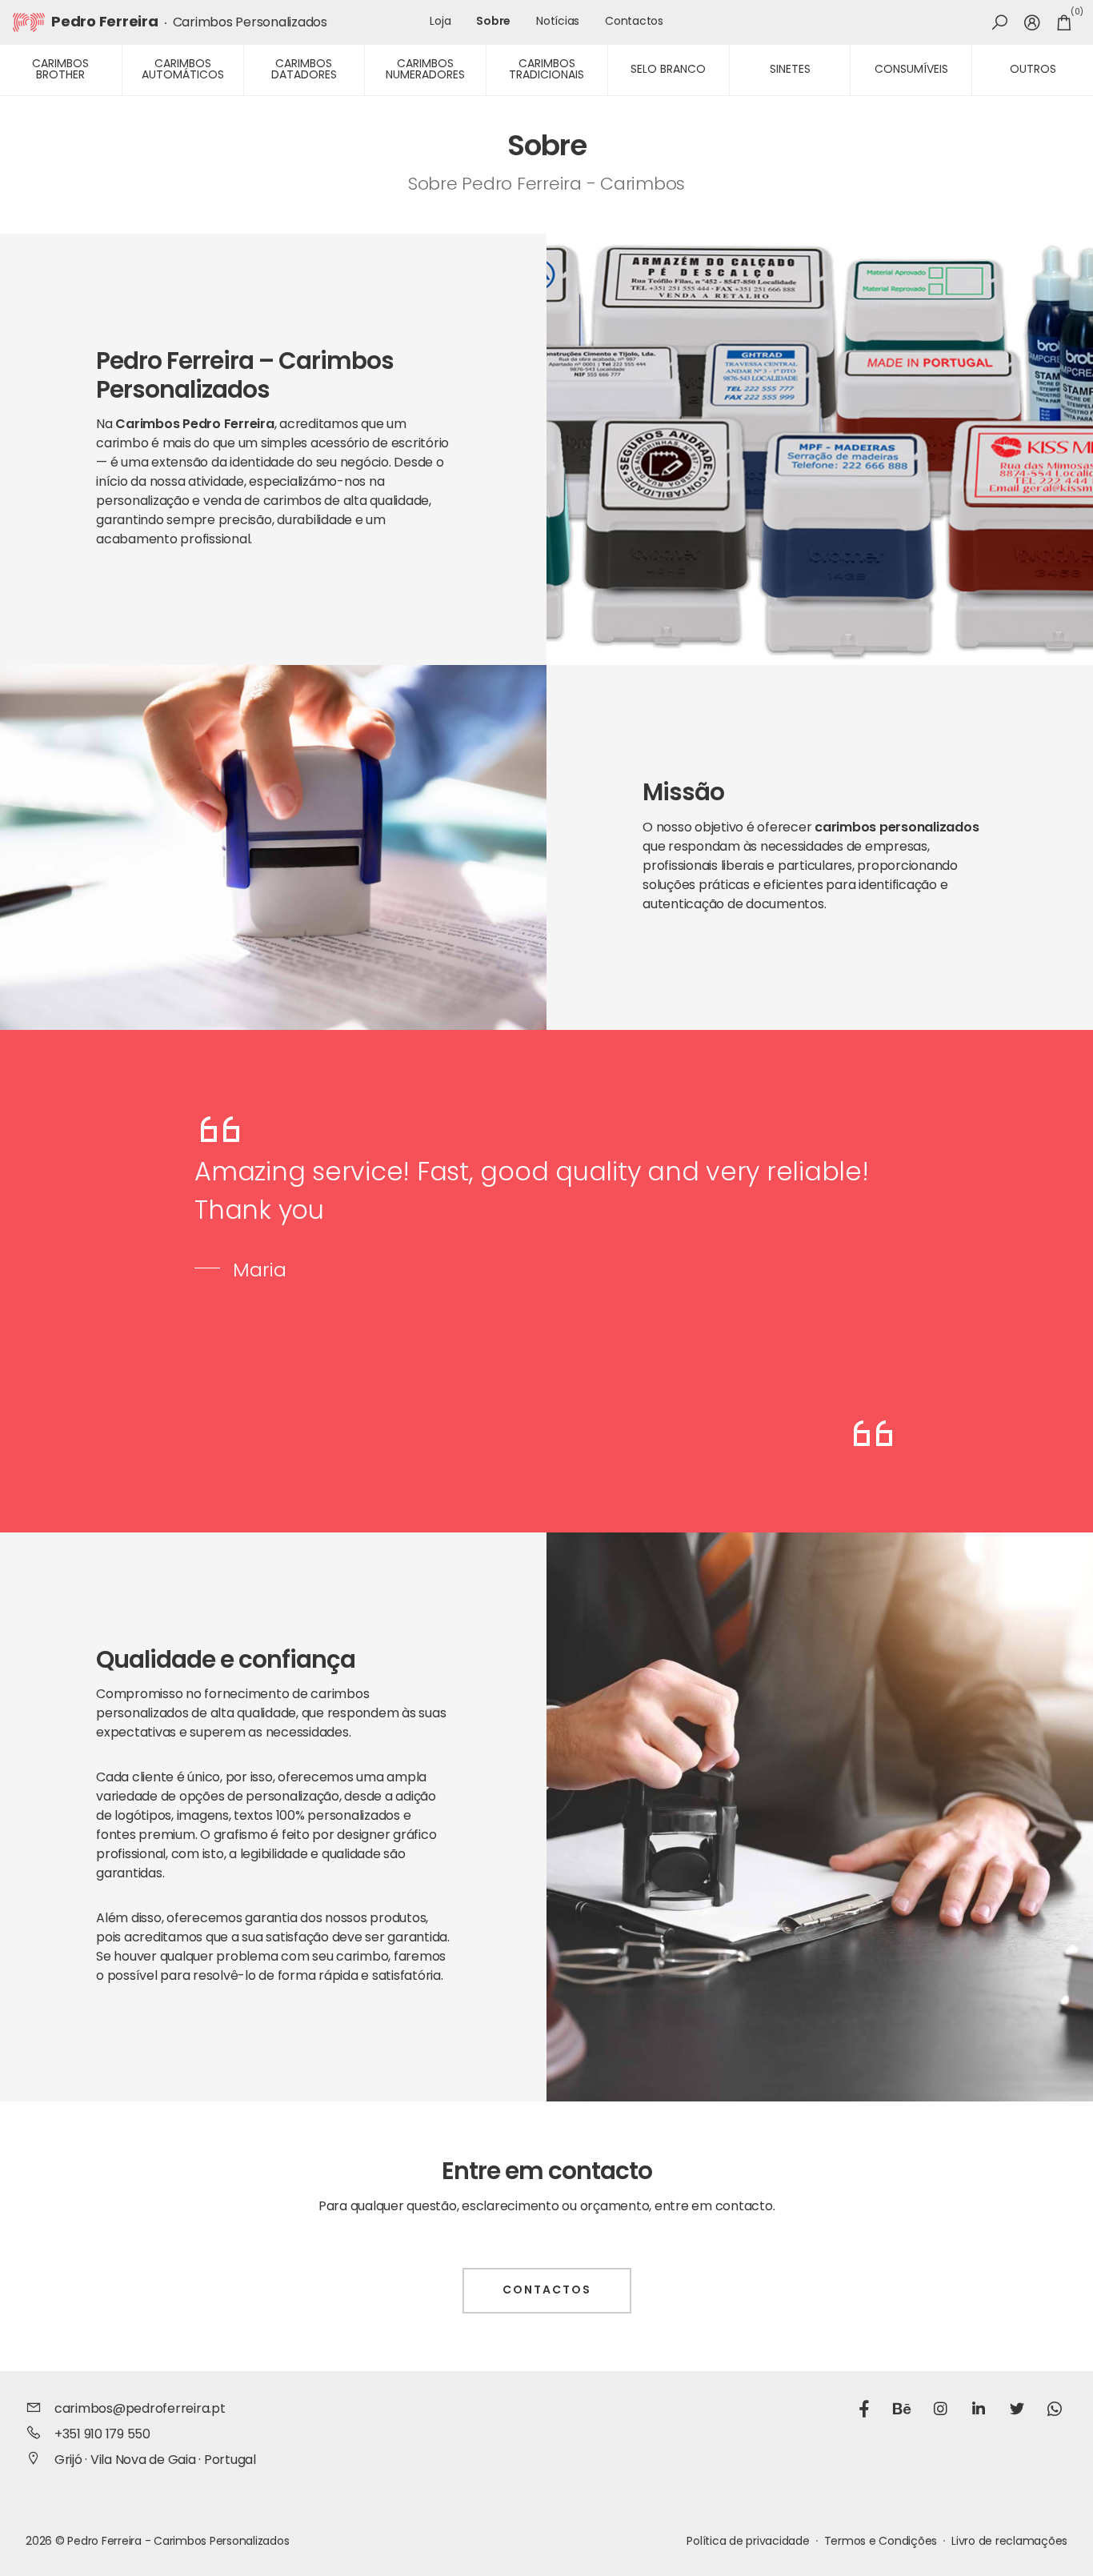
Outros (1033, 70)
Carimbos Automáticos (183, 70)
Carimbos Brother (60, 70)
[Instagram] (940, 2411)
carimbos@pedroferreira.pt (140, 2410)
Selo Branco (668, 70)
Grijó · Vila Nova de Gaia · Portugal (155, 2461)
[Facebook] (864, 2411)
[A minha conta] (1032, 22)
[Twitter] (1017, 2411)
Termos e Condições (881, 2542)
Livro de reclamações (1009, 2542)
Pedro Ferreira (105, 23)
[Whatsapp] (1055, 2411)
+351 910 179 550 (102, 2435)
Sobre (493, 22)
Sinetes (790, 70)
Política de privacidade (748, 2542)
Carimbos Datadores (304, 70)
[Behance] (902, 2411)
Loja (440, 22)
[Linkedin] (979, 2411)
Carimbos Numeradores (425, 70)
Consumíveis (911, 70)
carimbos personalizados (897, 828)
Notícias (558, 22)
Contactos (634, 22)
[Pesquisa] (1000, 22)
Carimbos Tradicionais (546, 70)
